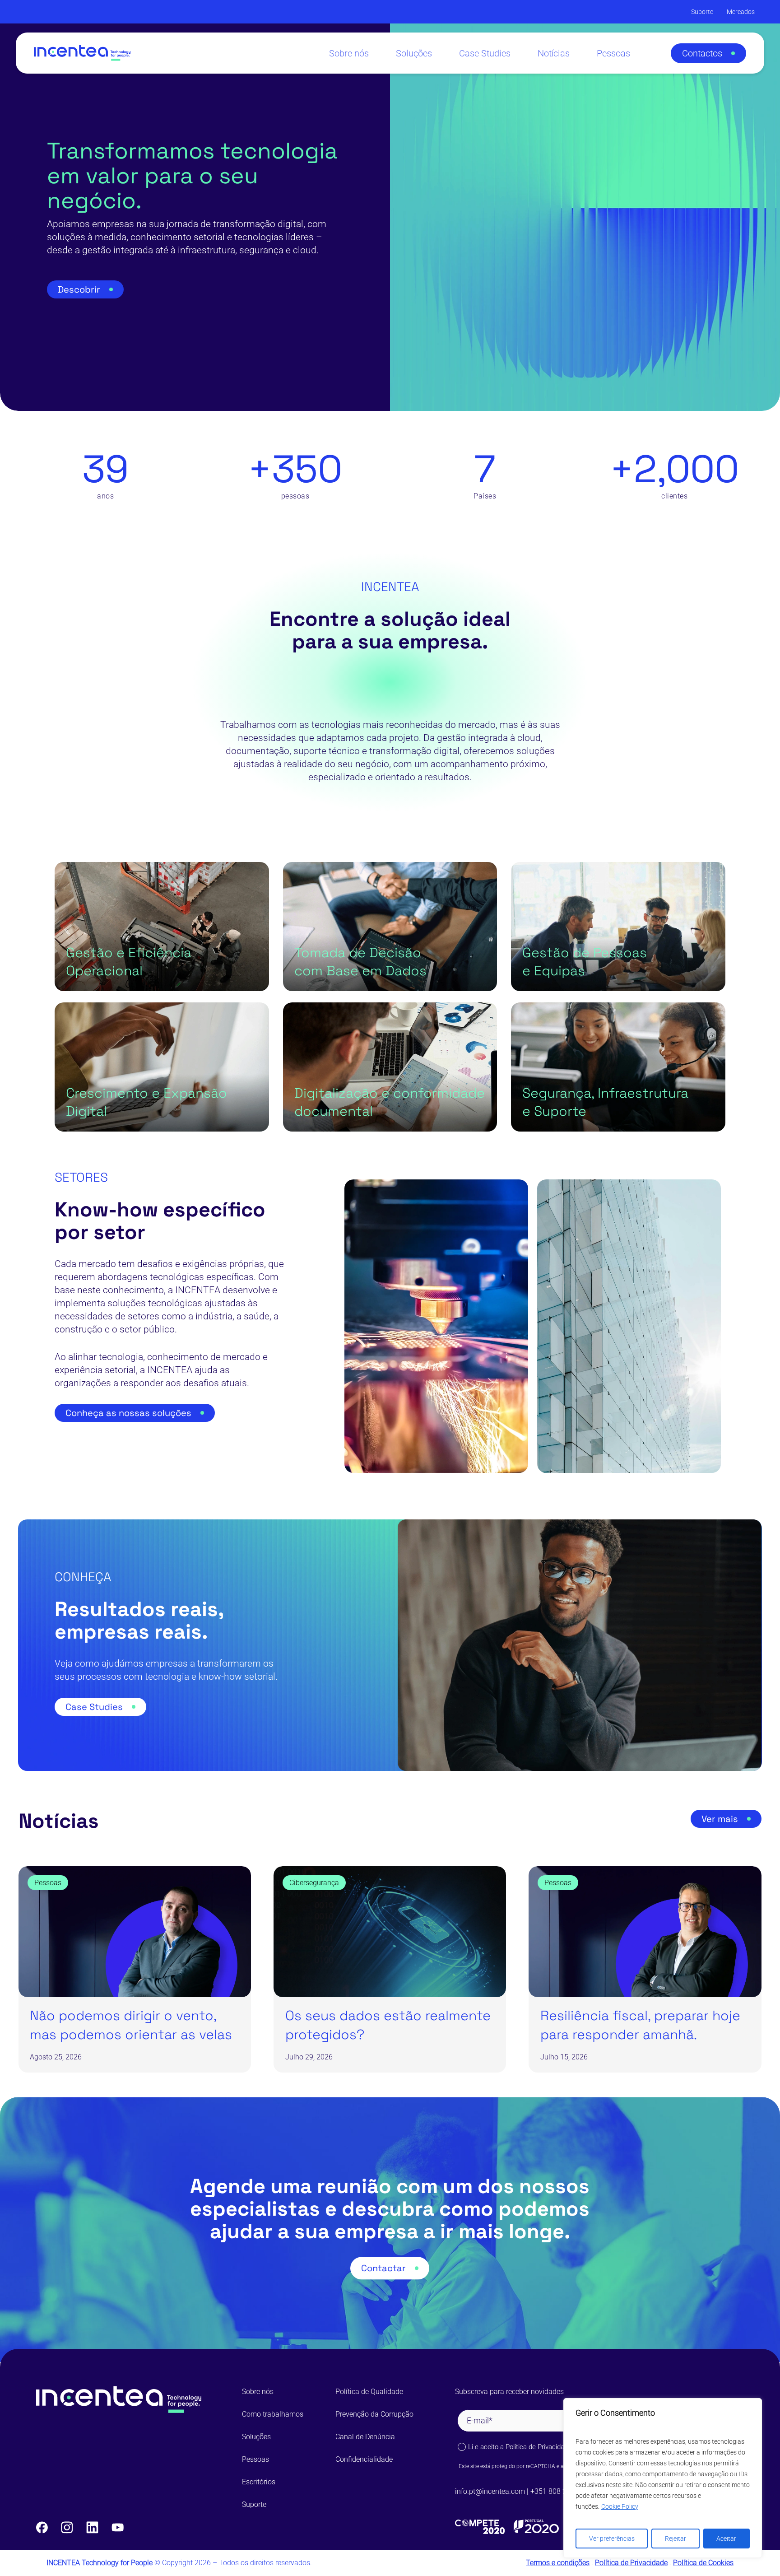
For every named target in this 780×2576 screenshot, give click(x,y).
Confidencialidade (364, 2459)
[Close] (752, 2406)
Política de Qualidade (369, 2392)
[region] (663, 2478)
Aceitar (726, 2539)
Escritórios (259, 2482)
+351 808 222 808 (560, 2491)
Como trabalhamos (273, 2414)
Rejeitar (676, 2539)
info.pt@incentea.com (490, 2491)
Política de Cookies (703, 2563)
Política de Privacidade (539, 2447)
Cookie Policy (620, 2506)
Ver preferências (612, 2539)
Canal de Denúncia (365, 2437)
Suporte (254, 2504)
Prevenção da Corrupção (374, 2414)
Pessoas (255, 2459)
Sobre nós (258, 2392)
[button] (708, 53)
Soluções (256, 2437)
